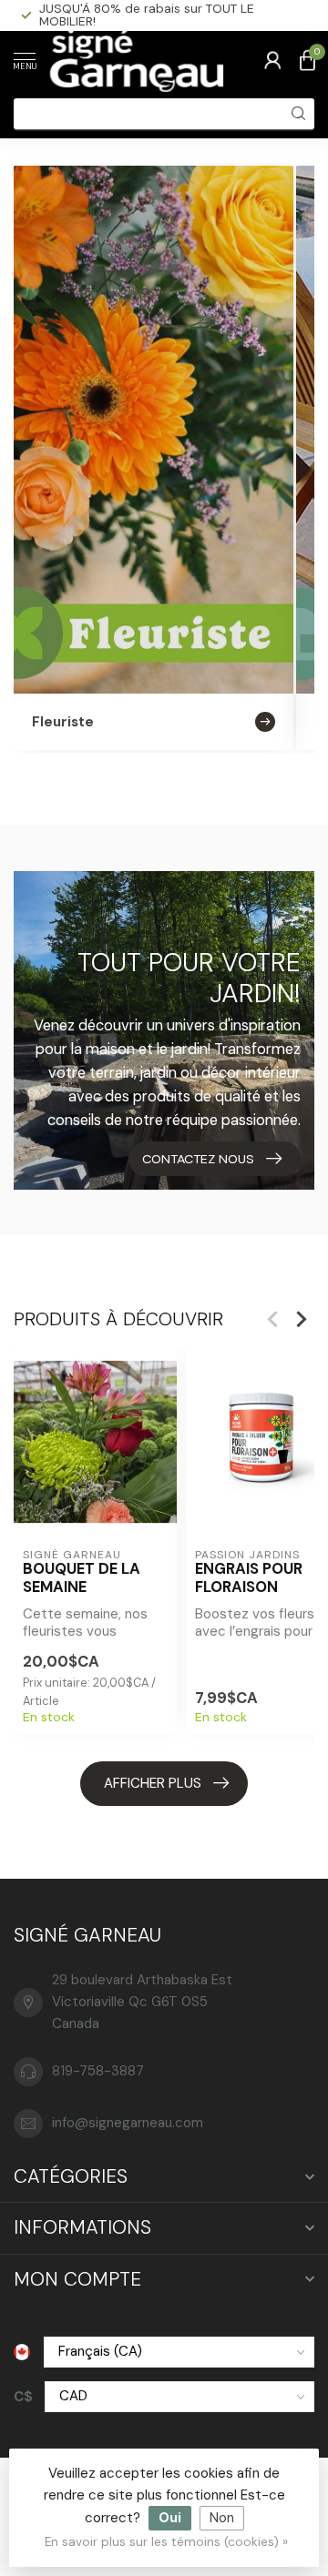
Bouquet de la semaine (82, 1578)
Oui (170, 2518)
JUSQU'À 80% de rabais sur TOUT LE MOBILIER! (147, 15)
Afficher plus (153, 1783)
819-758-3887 (98, 2071)
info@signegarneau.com (128, 2123)
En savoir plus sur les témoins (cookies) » (166, 2542)
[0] (307, 60)
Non (222, 2518)
